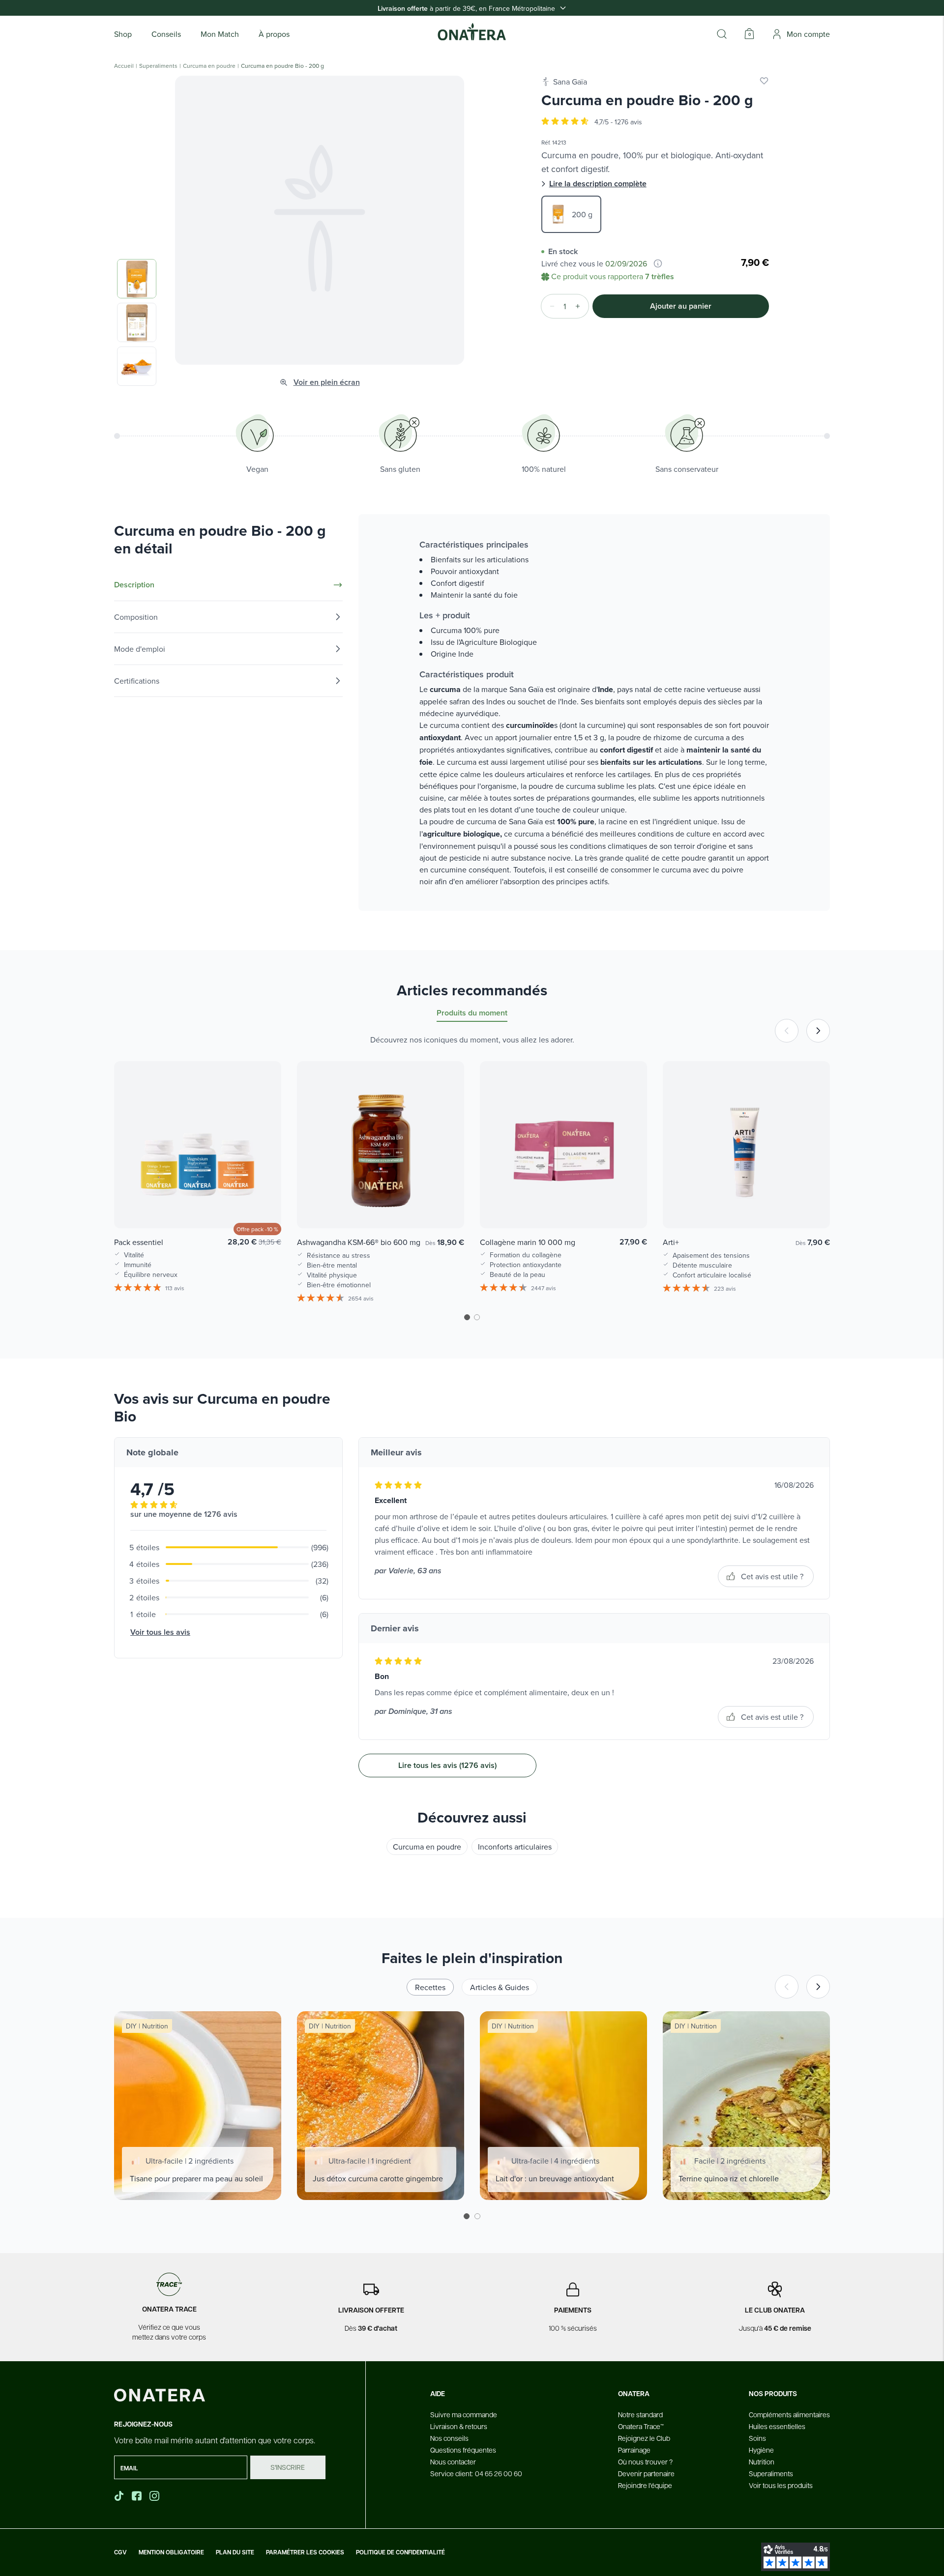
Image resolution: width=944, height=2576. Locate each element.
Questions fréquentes (463, 2450)
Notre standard (640, 2414)
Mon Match (220, 34)
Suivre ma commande (464, 2414)
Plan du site (235, 2552)
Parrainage (634, 2450)
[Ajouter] (581, 306)
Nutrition (762, 2461)
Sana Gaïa (570, 82)
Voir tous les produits (781, 2485)
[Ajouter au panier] (264, 1207)
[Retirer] (549, 306)
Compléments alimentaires (789, 2414)
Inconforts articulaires (515, 1847)
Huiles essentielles (777, 2426)
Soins (757, 2438)
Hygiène (761, 2450)
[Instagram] (155, 2496)
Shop (123, 34)
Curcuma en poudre (209, 66)
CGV (120, 2552)
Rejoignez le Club (644, 2438)
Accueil (124, 66)
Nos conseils (449, 2438)
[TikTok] (119, 2496)
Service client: (476, 2473)
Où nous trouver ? (645, 2461)
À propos (274, 34)
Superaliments (158, 66)
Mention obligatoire (171, 2552)
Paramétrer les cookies (305, 2552)
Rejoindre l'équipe (645, 2485)
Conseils (166, 34)
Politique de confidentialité (400, 2552)
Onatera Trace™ (641, 2426)
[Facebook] (138, 2496)
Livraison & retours (459, 2426)
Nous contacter (453, 2461)
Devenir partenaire (646, 2473)
